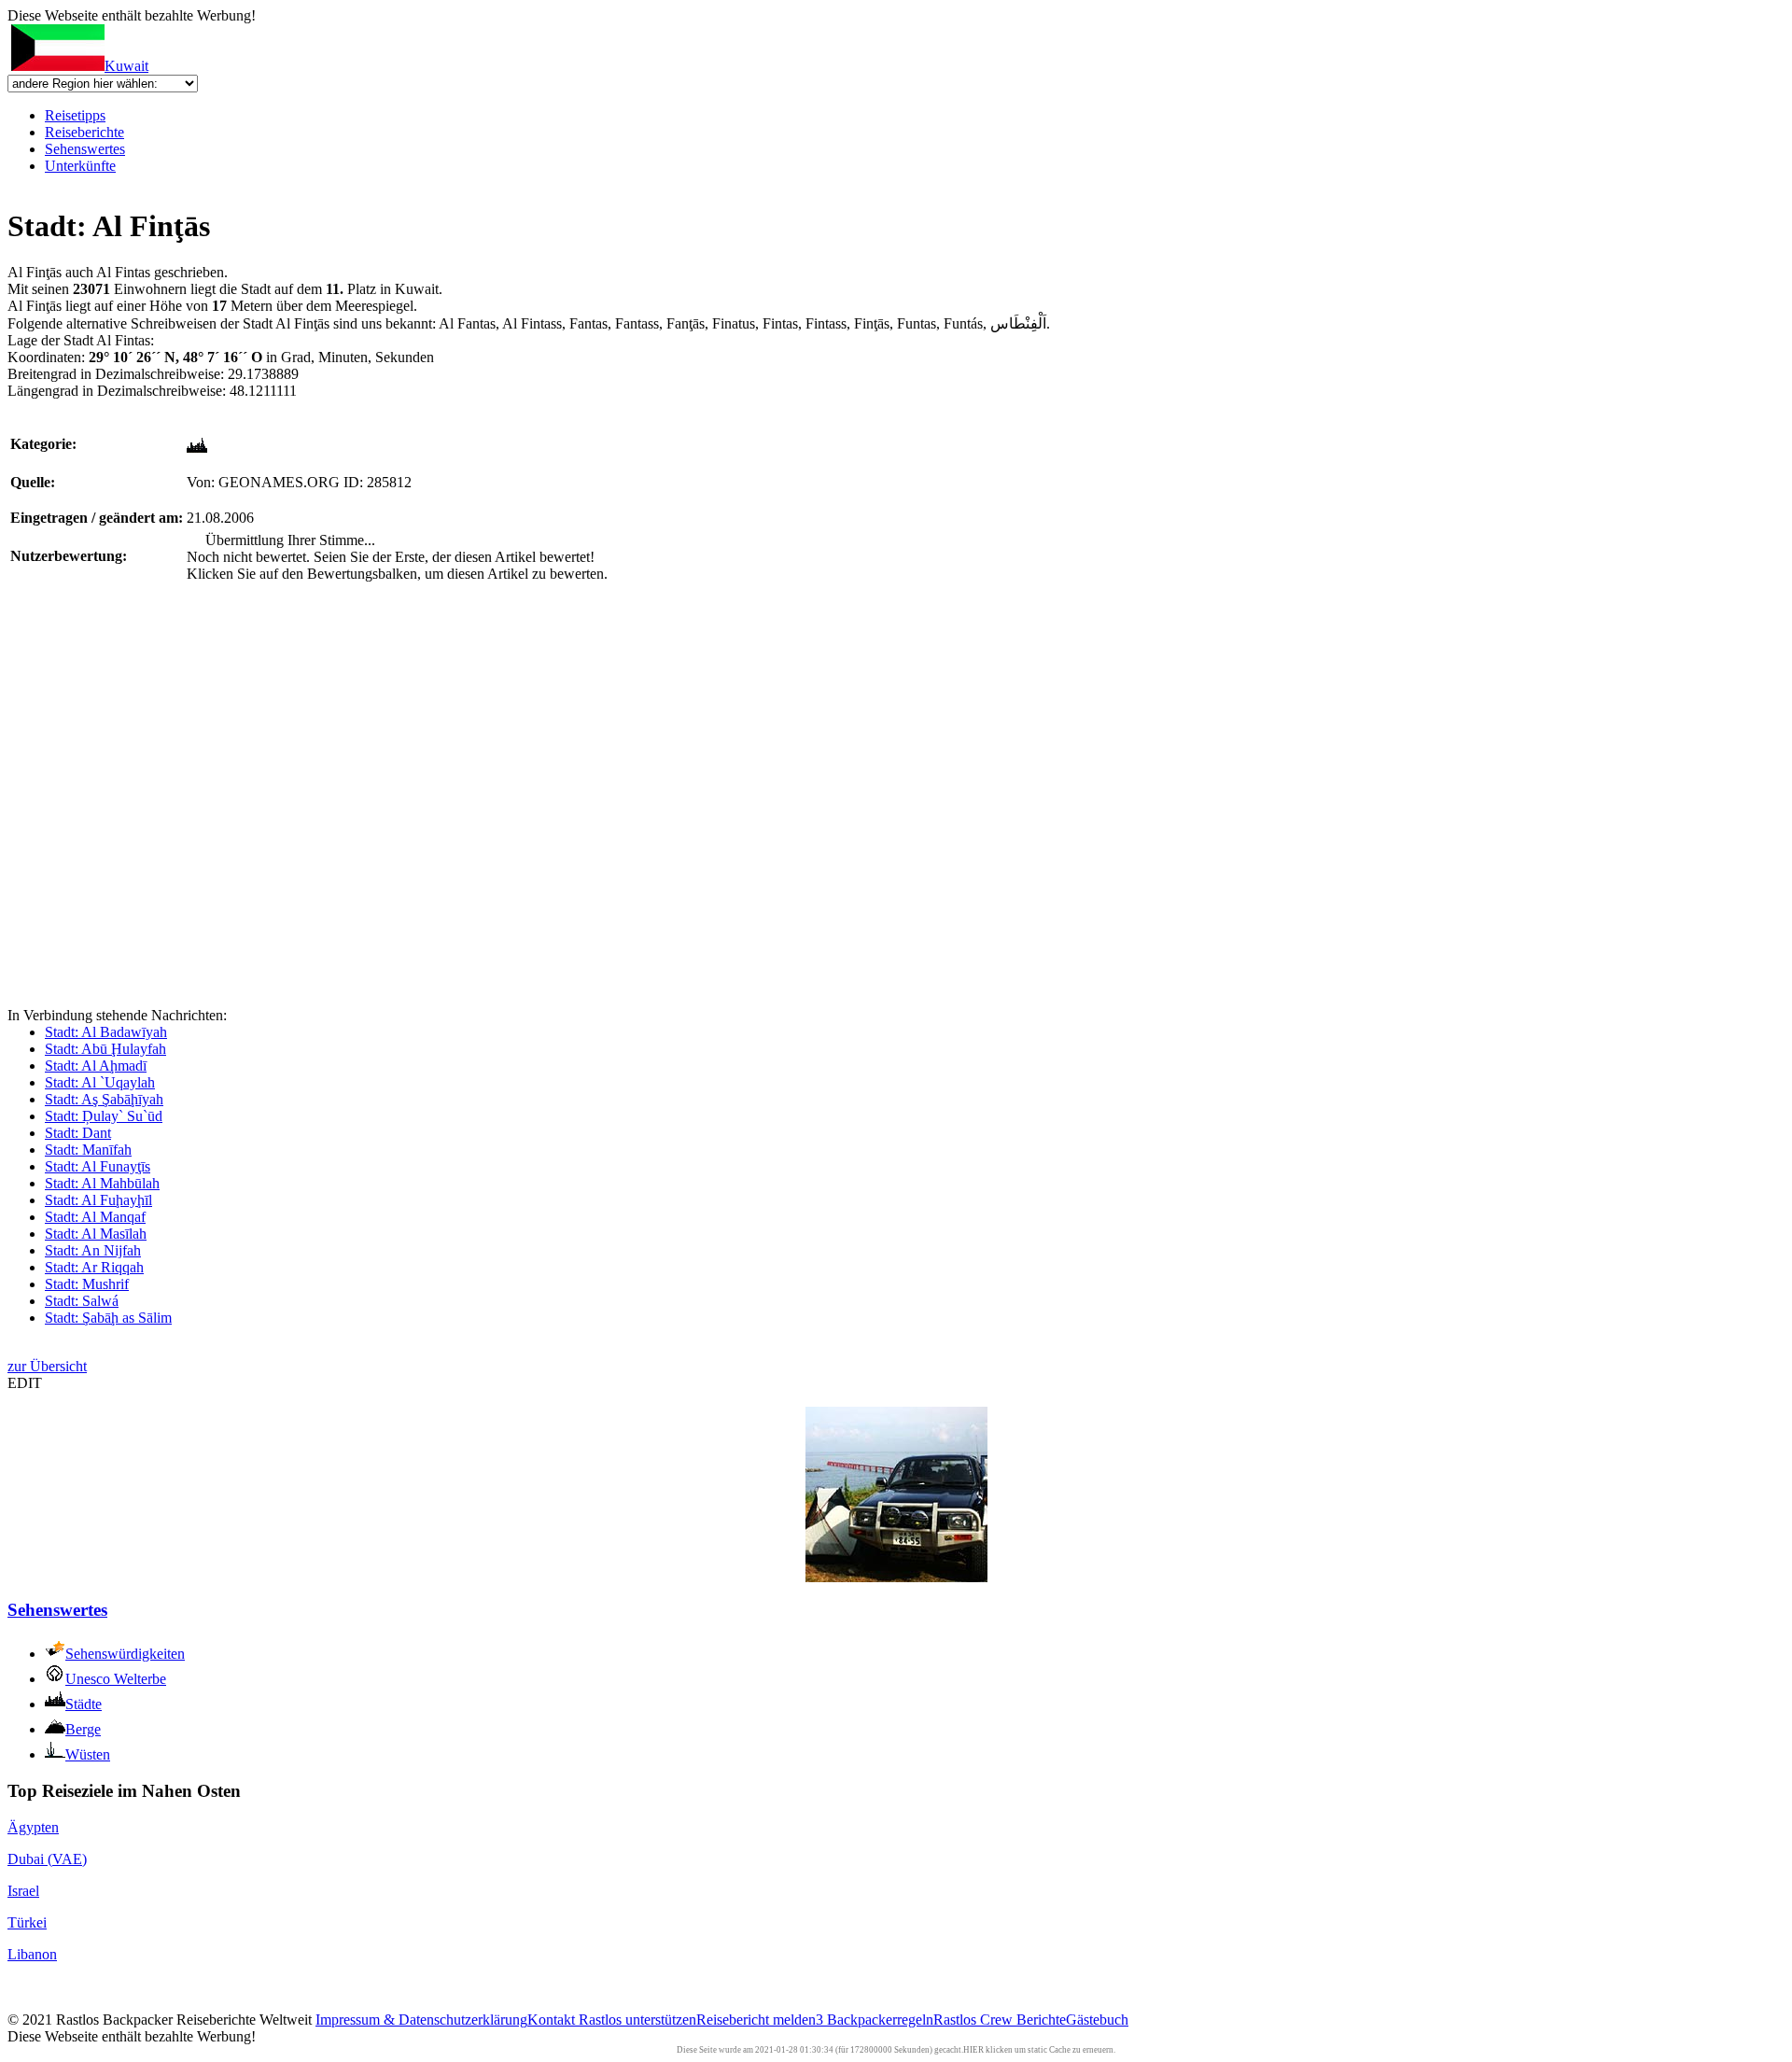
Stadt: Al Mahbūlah (102, 1183)
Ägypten (33, 1827)
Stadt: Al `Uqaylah (100, 1082)
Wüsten (88, 1754)
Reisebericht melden (756, 2020)
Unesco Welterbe (116, 1679)
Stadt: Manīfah (88, 1150)
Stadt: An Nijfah (93, 1250)
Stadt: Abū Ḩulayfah (105, 1049)
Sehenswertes (85, 149)
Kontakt (553, 2020)
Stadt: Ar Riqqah (94, 1267)
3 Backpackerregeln (875, 2020)
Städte (84, 1704)
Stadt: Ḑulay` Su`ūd (104, 1116)
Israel (23, 1891)
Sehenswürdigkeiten (125, 1654)
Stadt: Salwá (82, 1301)
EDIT (25, 1383)
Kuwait (126, 66)
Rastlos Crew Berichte (1000, 2020)
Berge (83, 1729)
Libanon (32, 1954)
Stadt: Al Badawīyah (106, 1032)
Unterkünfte (80, 166)
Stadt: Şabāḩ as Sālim (108, 1318)
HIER (973, 2050)
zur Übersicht (47, 1366)
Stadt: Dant (78, 1133)
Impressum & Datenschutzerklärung (421, 2020)
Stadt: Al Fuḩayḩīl (98, 1200)
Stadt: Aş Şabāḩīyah (104, 1099)
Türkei (27, 1922)
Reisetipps (75, 115)
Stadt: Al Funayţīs (98, 1166)
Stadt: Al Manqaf (95, 1217)
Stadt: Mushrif (87, 1284)
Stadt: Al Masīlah (96, 1234)
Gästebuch (1097, 2020)
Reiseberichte (84, 132)
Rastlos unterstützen (637, 2020)
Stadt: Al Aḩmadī (96, 1066)
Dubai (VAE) (47, 1859)
